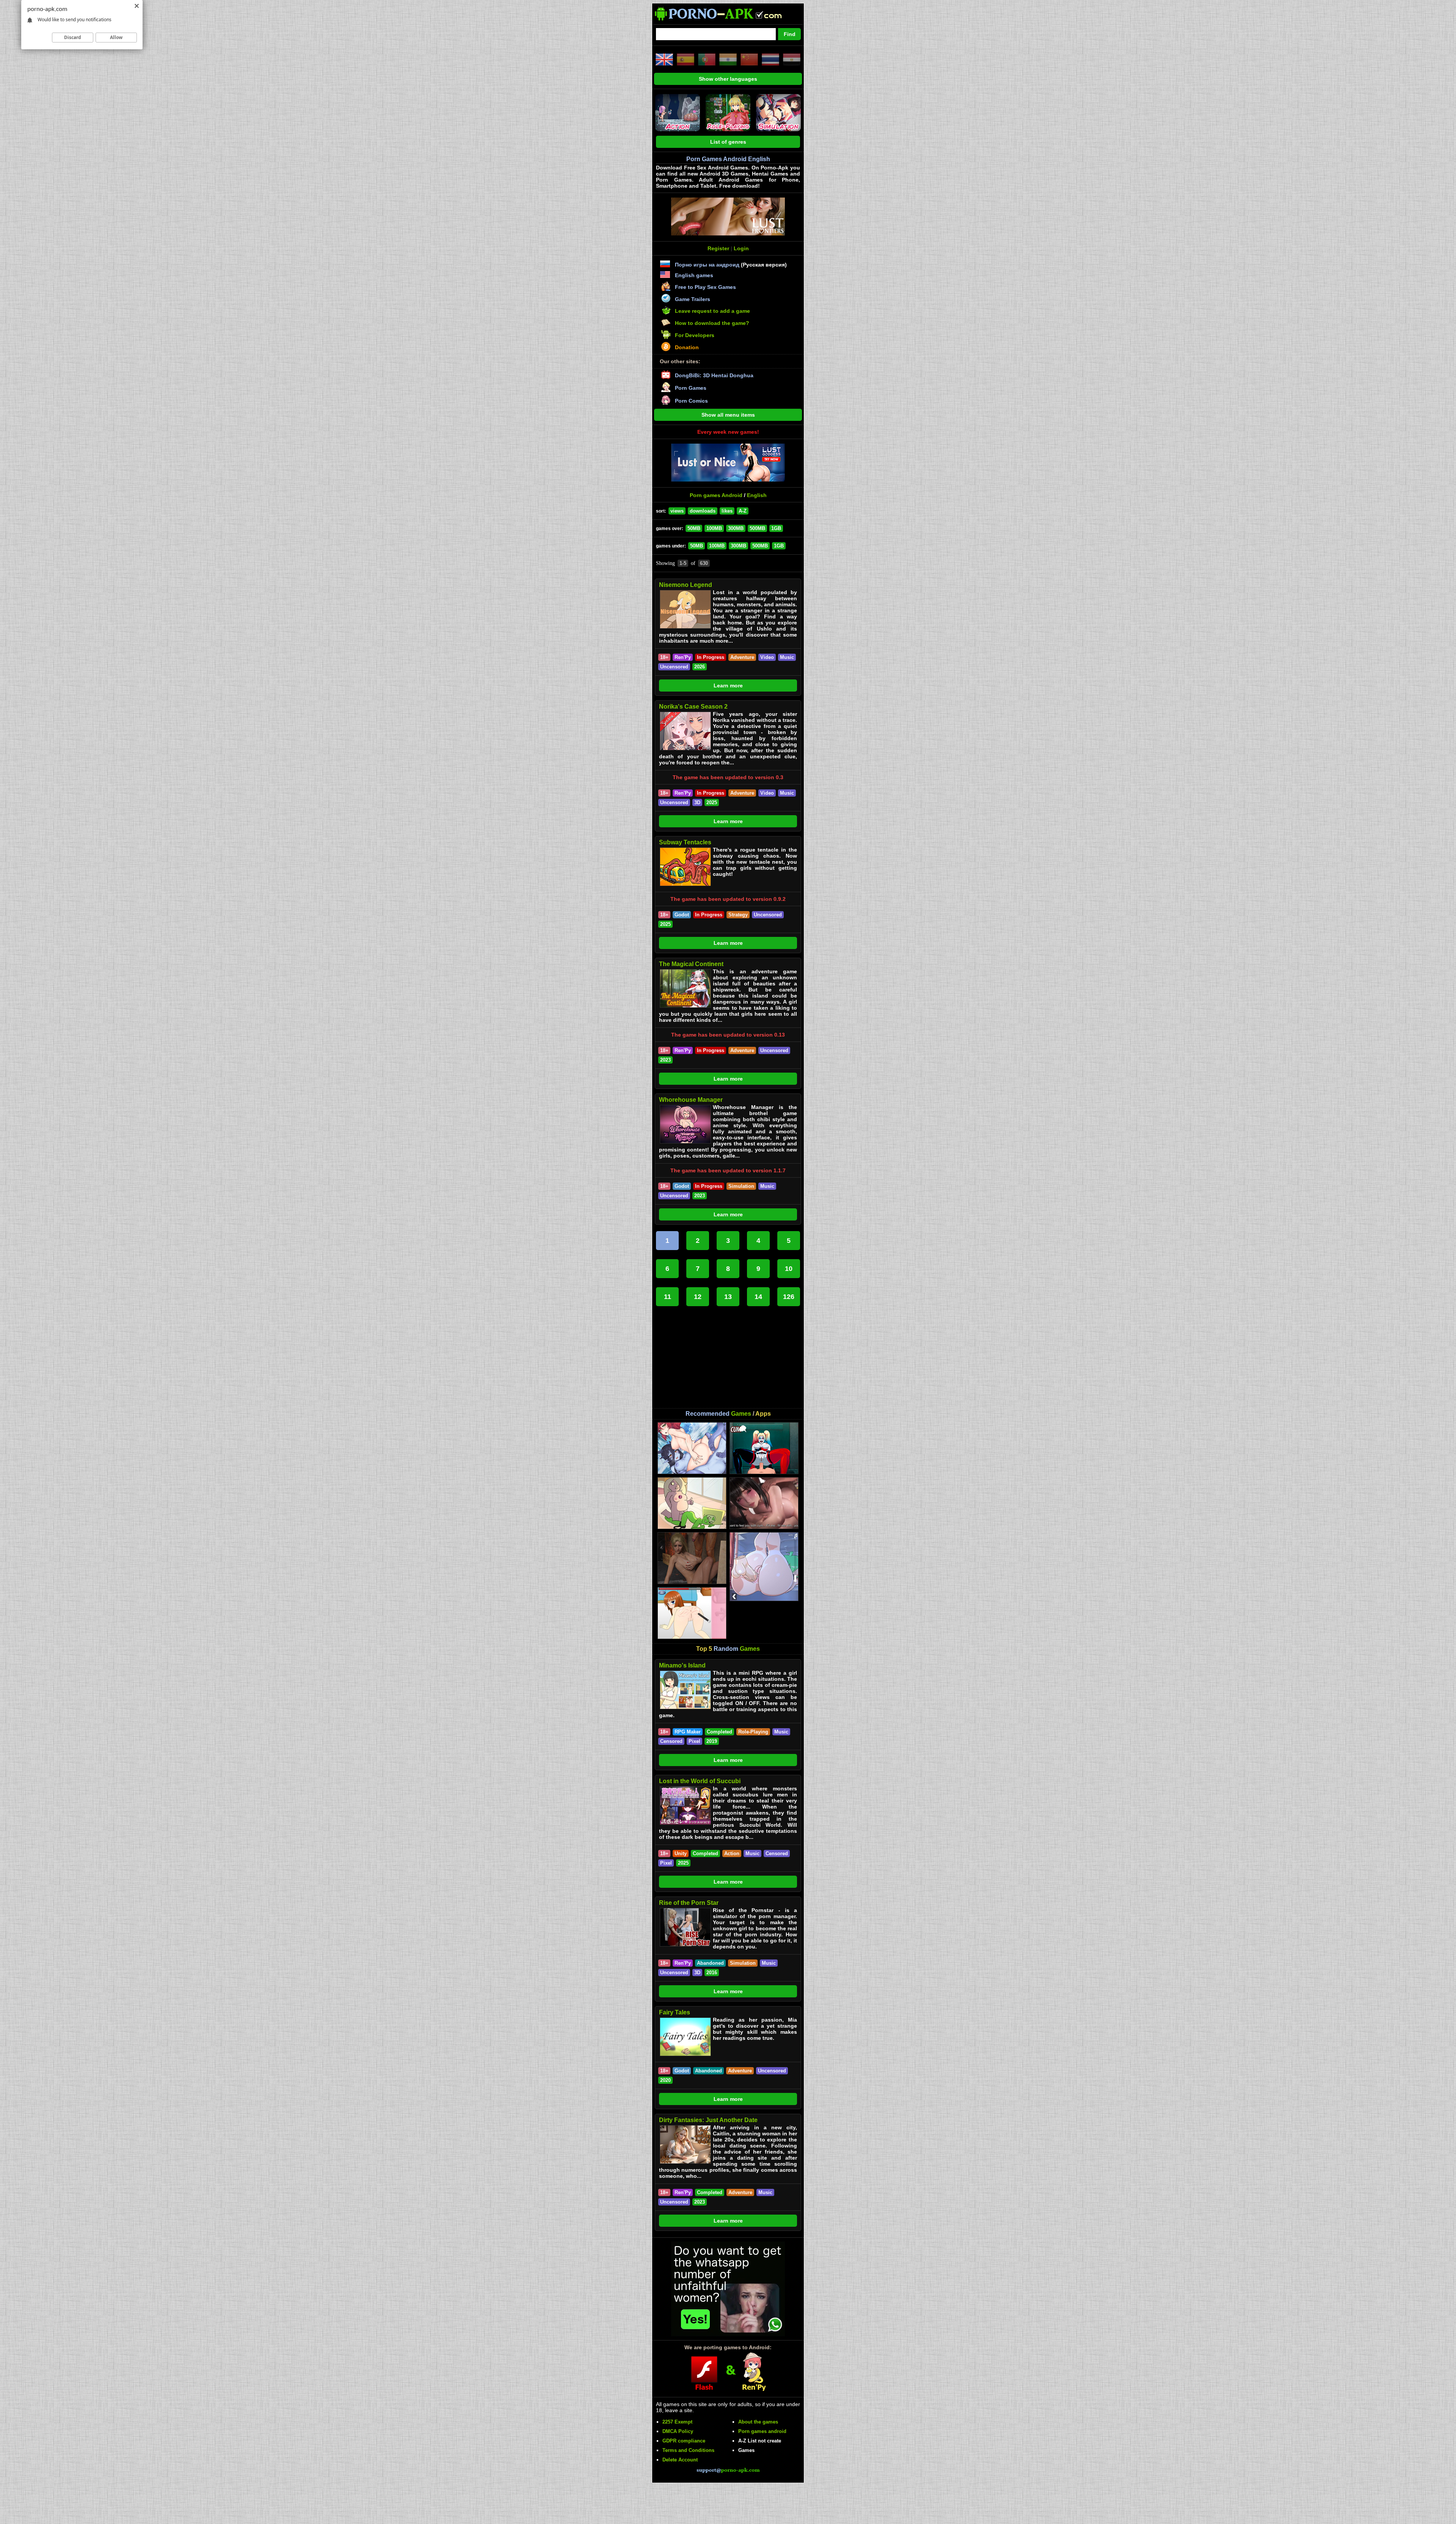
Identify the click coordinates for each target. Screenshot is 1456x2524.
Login (741, 248)
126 (789, 1297)
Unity (681, 1853)
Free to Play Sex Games (705, 287)
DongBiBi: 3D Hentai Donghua (714, 375)
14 (758, 1297)
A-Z (743, 511)
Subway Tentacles (685, 842)
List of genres (728, 142)
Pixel (694, 1741)
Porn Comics (691, 401)
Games (746, 2450)
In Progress (711, 657)
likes (727, 511)
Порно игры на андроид (707, 265)
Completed (719, 1732)
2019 (712, 1741)
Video (767, 657)
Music (787, 657)
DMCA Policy (678, 2431)
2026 (700, 667)
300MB (736, 528)
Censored (671, 1741)
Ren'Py (683, 657)
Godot (682, 915)
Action (732, 1853)
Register (718, 248)
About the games (758, 2422)
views (677, 511)
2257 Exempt (677, 2422)
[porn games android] (725, 21)
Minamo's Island (682, 1665)
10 (789, 1269)
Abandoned (710, 1963)
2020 (665, 2080)
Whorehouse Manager (691, 1100)
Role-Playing (753, 1732)
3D (697, 802)
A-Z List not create (760, 2441)
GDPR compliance (684, 2441)
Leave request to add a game (712, 311)
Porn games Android (716, 495)
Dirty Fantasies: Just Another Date (708, 2120)
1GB (776, 528)
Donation (687, 347)
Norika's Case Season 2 (693, 707)
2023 (665, 1060)
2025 (712, 802)
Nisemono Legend (686, 585)
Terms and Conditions (688, 2450)
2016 (712, 1973)
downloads (703, 511)
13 (728, 1297)
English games (694, 275)
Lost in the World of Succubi (700, 1781)
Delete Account (680, 2460)
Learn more (728, 686)
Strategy (738, 915)
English (757, 495)
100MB (714, 528)
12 (698, 1297)
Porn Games (691, 388)
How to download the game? (712, 323)
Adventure (742, 657)
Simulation (741, 1186)
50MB (694, 528)
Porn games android (762, 2431)
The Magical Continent (691, 964)
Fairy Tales (675, 2012)
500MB (757, 528)
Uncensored (674, 667)
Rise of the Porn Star (689, 1903)
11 (668, 1297)
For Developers (695, 335)
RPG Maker (688, 1732)
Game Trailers (693, 299)
